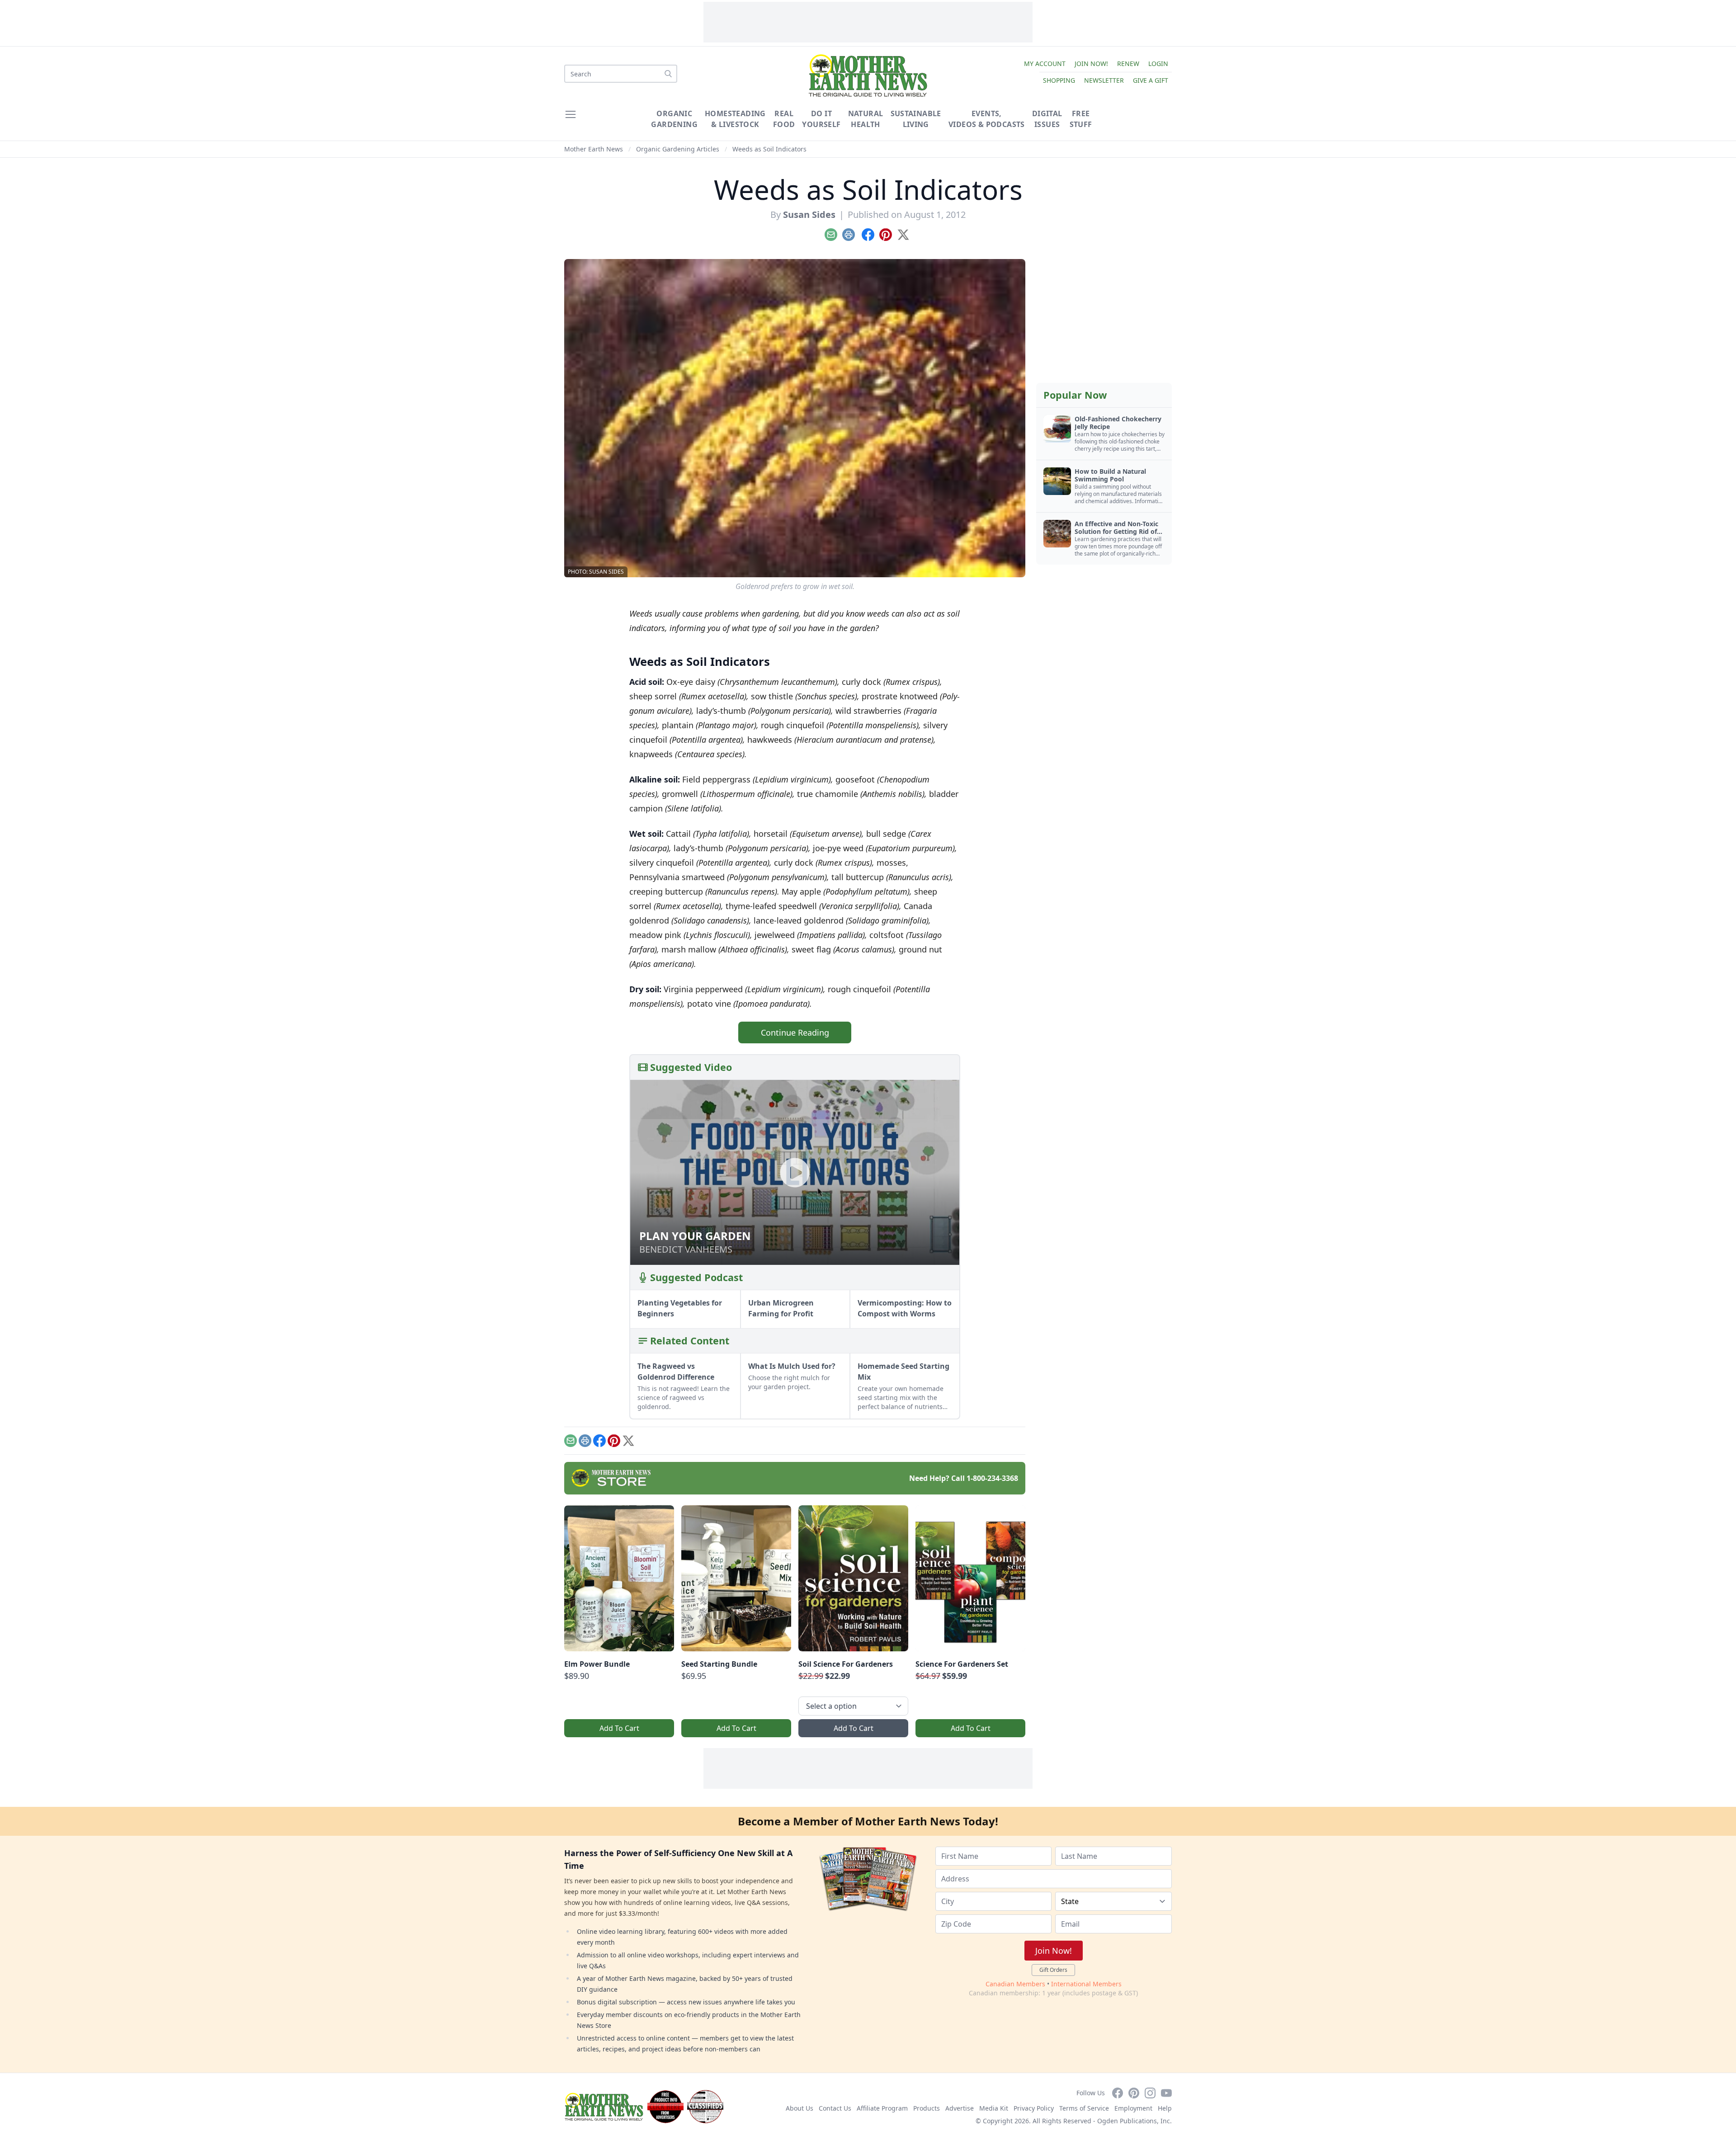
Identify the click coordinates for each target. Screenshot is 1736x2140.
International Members (1086, 1984)
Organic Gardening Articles (678, 149)
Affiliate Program (882, 2108)
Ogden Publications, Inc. (1135, 2121)
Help (1165, 2108)
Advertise (960, 2108)
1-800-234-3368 (992, 1478)
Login (1158, 64)
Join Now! (1091, 64)
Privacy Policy (1034, 2108)
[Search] (668, 74)
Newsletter (1104, 80)
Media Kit (994, 2108)
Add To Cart (619, 1728)
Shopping (1059, 80)
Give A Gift (1151, 80)
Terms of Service (1084, 2108)
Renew (1128, 64)
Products (927, 2108)
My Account (1045, 64)
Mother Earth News (594, 149)
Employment (1133, 2108)
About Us (800, 2108)
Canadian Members (1015, 1984)
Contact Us (835, 2108)
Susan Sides (809, 214)
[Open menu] (571, 114)
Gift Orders (1053, 1970)
